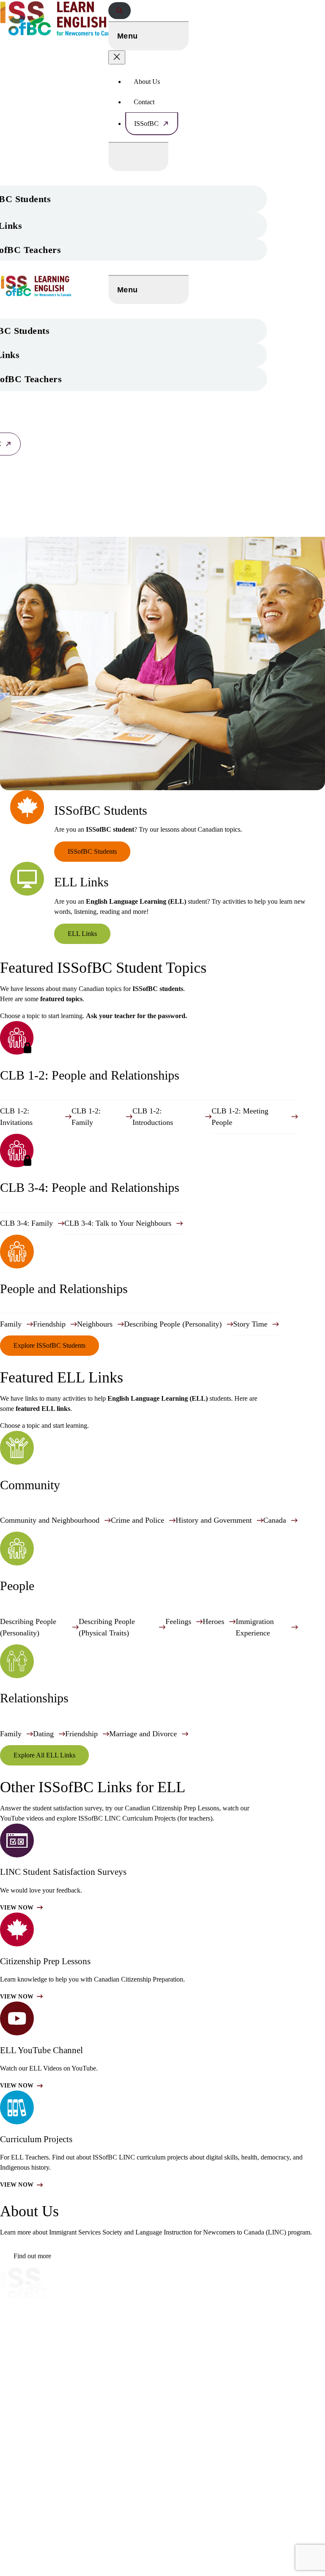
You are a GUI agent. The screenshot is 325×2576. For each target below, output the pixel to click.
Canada (275, 1520)
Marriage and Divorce (143, 1734)
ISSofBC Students (92, 851)
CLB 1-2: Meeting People (240, 1117)
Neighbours (95, 1324)
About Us (147, 82)
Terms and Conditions (33, 2468)
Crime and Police (138, 1520)
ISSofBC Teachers (27, 2364)
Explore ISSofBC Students (50, 1345)
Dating (43, 1734)
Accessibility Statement (42, 2485)
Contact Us (17, 2402)
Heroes (213, 1621)
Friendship (49, 1324)
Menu (127, 36)
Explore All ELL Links (44, 1755)
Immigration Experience (255, 1627)
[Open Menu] (138, 157)
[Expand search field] (120, 11)
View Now (17, 1908)
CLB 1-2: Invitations (16, 1117)
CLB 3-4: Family (26, 1223)
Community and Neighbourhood (50, 1520)
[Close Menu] (117, 57)
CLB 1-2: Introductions (153, 1117)
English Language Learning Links (50, 2347)
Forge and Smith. (56, 2572)
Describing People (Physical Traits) (107, 1627)
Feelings (178, 1621)
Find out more (32, 2256)
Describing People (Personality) (173, 1324)
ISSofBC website (36, 2309)
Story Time (250, 1324)
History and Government (214, 1520)
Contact (144, 102)
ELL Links (82, 934)
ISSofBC (146, 124)
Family (11, 1324)
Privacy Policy (21, 2451)
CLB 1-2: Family (86, 1117)
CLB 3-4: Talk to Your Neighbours (118, 1223)
